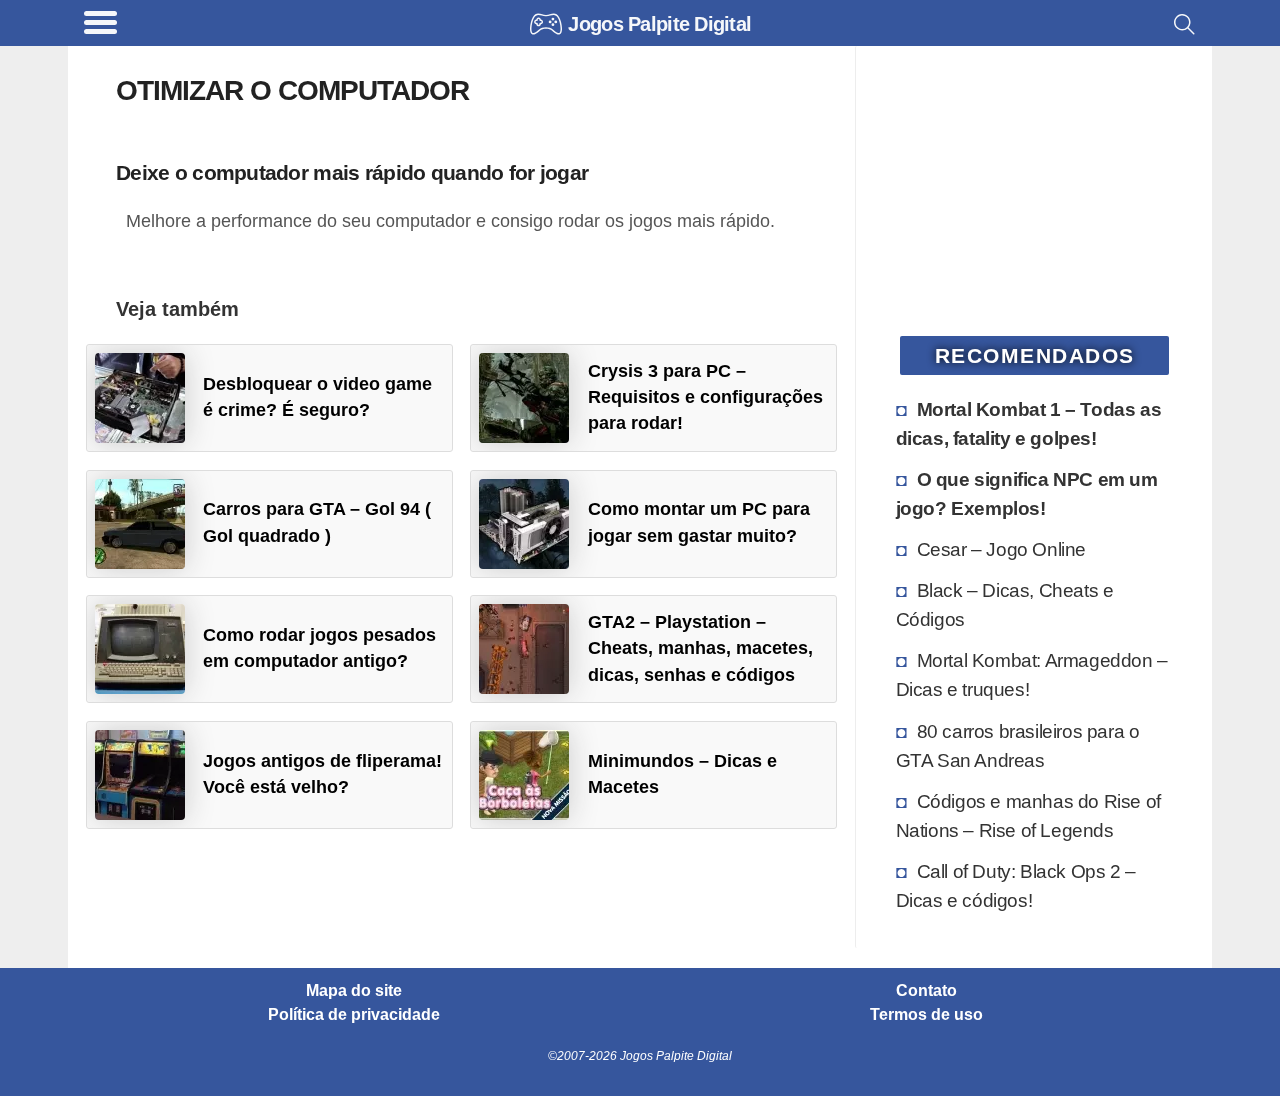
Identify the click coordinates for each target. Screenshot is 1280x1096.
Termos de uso (926, 1015)
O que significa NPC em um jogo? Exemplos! (1027, 493)
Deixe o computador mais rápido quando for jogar (352, 172)
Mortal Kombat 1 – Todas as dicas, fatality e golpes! (1029, 423)
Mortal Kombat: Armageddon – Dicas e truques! (1032, 674)
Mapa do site (354, 991)
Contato (926, 991)
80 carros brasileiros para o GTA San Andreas (1018, 745)
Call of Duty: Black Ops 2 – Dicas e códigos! (1016, 885)
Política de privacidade (354, 1015)
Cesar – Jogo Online (1001, 549)
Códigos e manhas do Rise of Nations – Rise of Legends (1028, 815)
